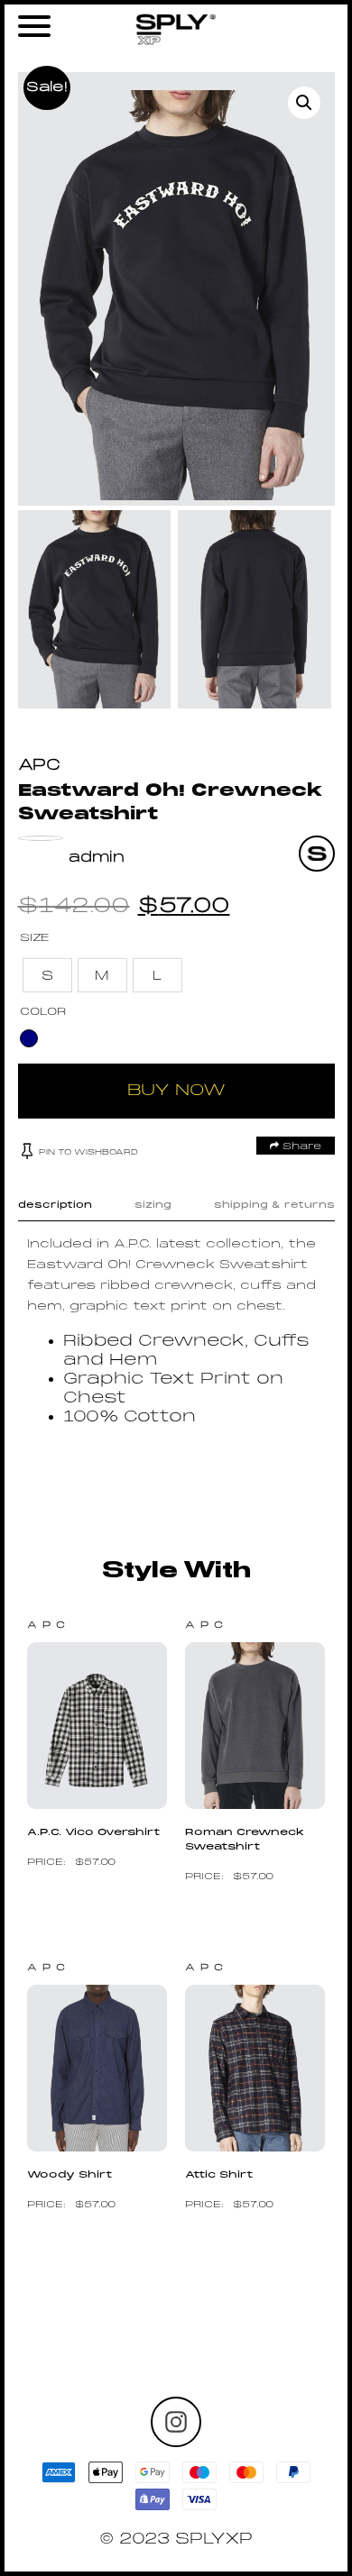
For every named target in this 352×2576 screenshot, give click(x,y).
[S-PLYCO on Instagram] (176, 2422)
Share (300, 1146)
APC (39, 766)
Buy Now (176, 1091)
